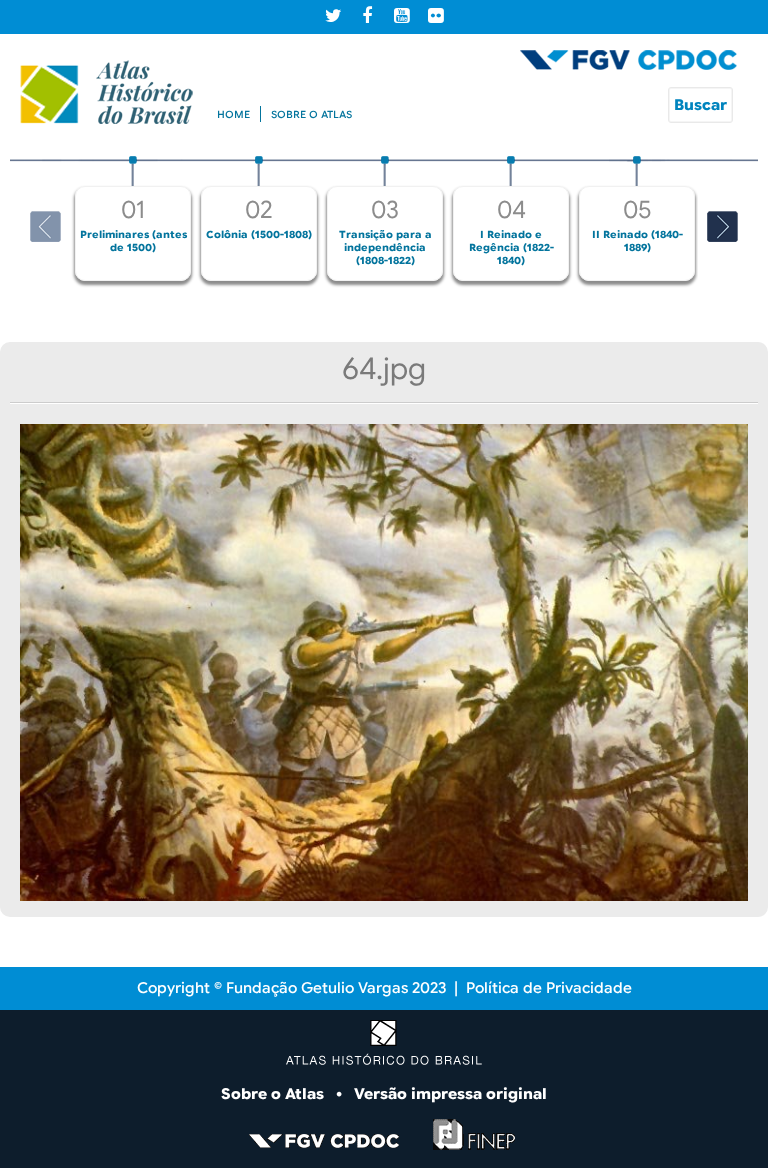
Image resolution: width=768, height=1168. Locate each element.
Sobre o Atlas (274, 1094)
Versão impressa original (450, 1094)
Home (233, 114)
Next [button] (722, 226)
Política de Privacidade (549, 988)
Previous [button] (45, 226)
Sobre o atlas (311, 114)
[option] (133, 218)
